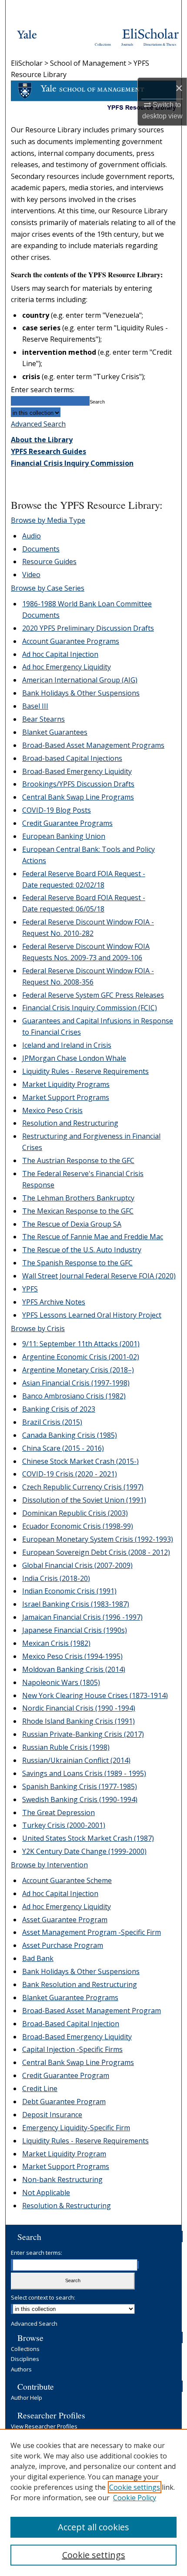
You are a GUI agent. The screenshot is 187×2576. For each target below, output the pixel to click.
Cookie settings (135, 2487)
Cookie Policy (135, 2498)
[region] (93, 2502)
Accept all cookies (93, 2527)
